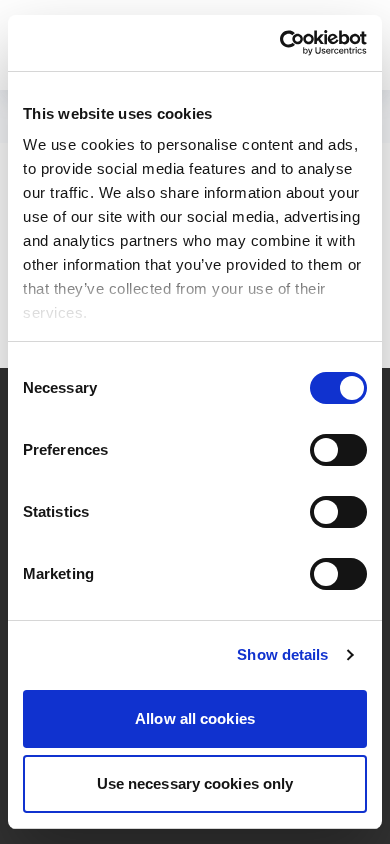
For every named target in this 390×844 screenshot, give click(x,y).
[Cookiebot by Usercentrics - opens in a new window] (280, 43)
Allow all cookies (195, 718)
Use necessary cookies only (195, 783)
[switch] (338, 450)
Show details (282, 654)
